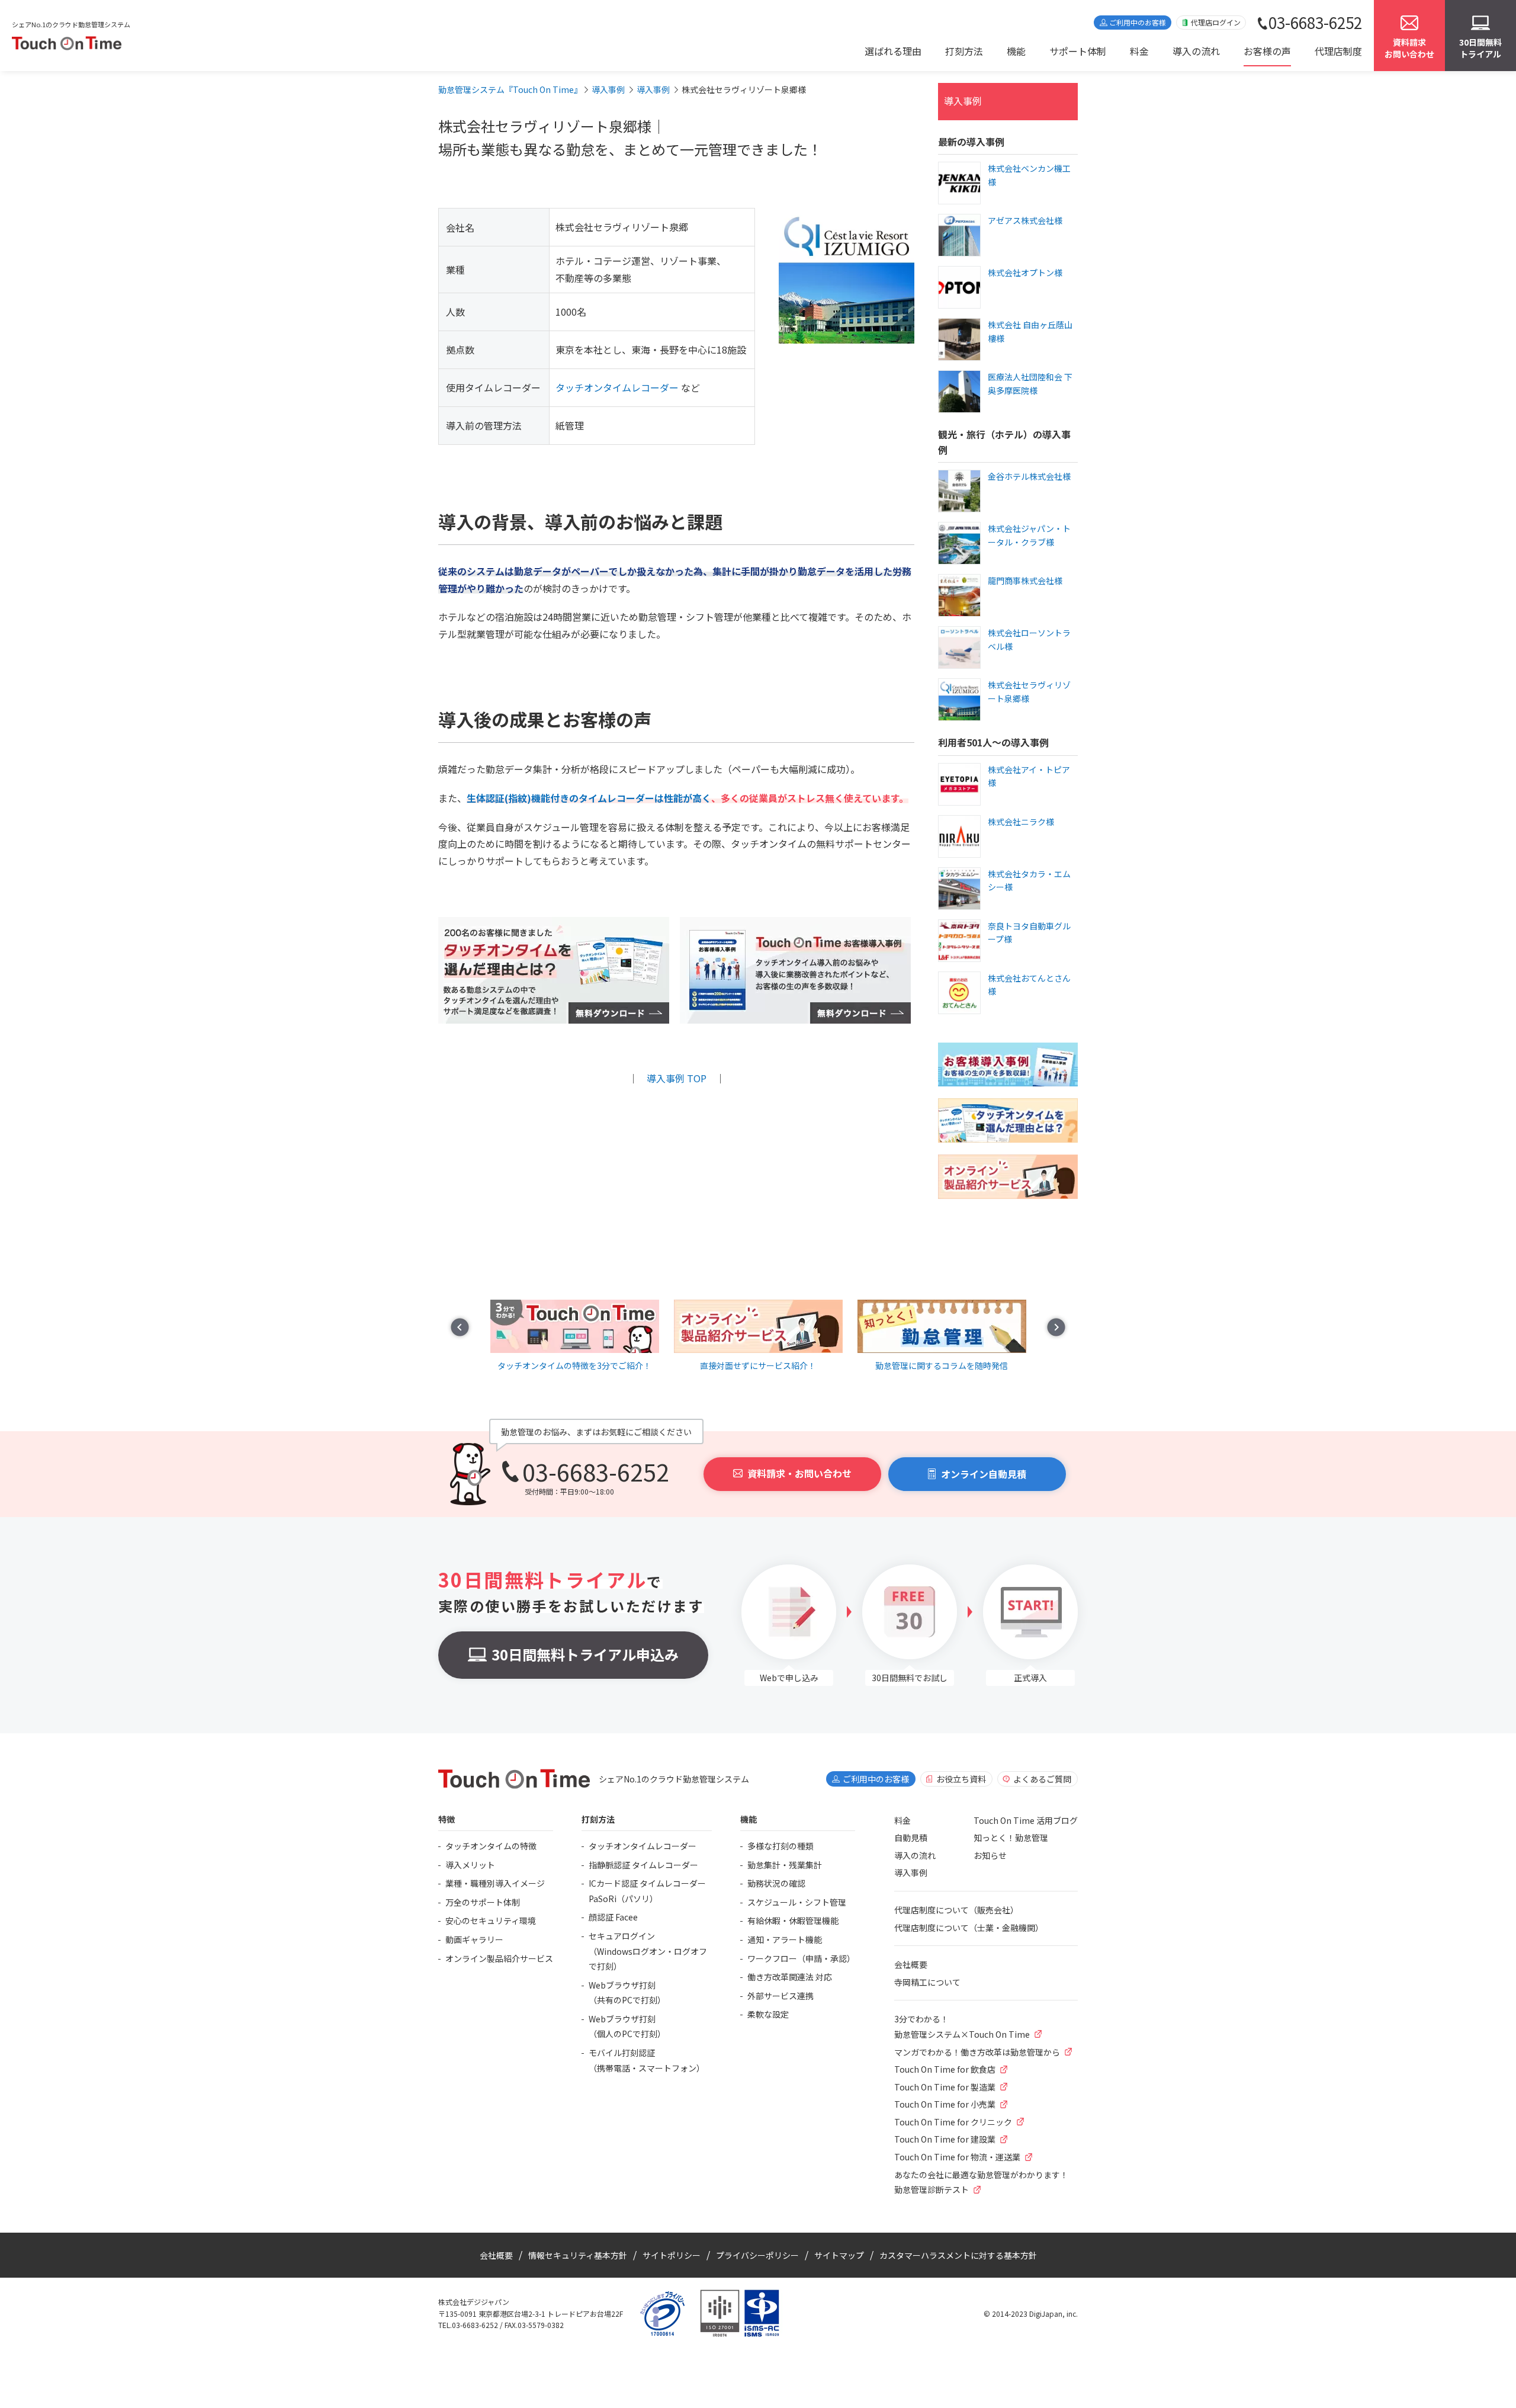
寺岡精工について (927, 1982)
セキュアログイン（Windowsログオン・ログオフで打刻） (648, 1951)
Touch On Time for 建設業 (945, 2139)
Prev (460, 1327)
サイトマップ (839, 2255)
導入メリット (470, 1865)
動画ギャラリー (474, 1939)
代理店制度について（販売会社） (956, 1910)
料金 (1139, 51)
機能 (1016, 51)
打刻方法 (964, 51)
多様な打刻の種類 (781, 1846)
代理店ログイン (1216, 22)
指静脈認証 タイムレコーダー (643, 1865)
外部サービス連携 (781, 1996)
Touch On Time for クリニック (953, 2122)
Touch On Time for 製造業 (945, 2087)
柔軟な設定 (768, 2014)
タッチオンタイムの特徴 (491, 1846)
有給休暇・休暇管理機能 (793, 1920)
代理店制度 (1338, 51)
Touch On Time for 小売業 (945, 2104)
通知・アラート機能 (785, 1939)
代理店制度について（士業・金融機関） (969, 1928)
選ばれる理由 (893, 51)
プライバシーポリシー (757, 2255)
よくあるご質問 (1042, 1779)
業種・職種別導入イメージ (495, 1883)
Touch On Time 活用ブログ (1026, 1820)
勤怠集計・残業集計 (785, 1865)
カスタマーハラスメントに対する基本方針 (958, 2255)
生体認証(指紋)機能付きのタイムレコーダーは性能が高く (589, 798)
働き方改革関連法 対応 (790, 1977)
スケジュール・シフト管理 (797, 1902)
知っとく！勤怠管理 (1011, 1838)
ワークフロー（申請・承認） (801, 1958)
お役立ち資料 (961, 1779)
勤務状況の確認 (776, 1883)
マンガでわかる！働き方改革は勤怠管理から (977, 2052)
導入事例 (963, 101)
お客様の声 (1267, 51)
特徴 (447, 1819)
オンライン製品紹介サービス (499, 1958)
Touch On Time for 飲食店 (945, 2069)
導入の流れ (1196, 51)
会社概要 (911, 1964)
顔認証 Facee (613, 1917)
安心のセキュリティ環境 (491, 1920)
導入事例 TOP (677, 1078)
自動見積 (911, 1838)
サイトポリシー (672, 2255)
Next (1056, 1327)
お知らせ (990, 1855)
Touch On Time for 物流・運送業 (957, 2157)
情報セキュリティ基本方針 (578, 2255)
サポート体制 (1078, 51)
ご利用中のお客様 (1138, 22)
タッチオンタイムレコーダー (617, 387)
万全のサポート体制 (483, 1902)
